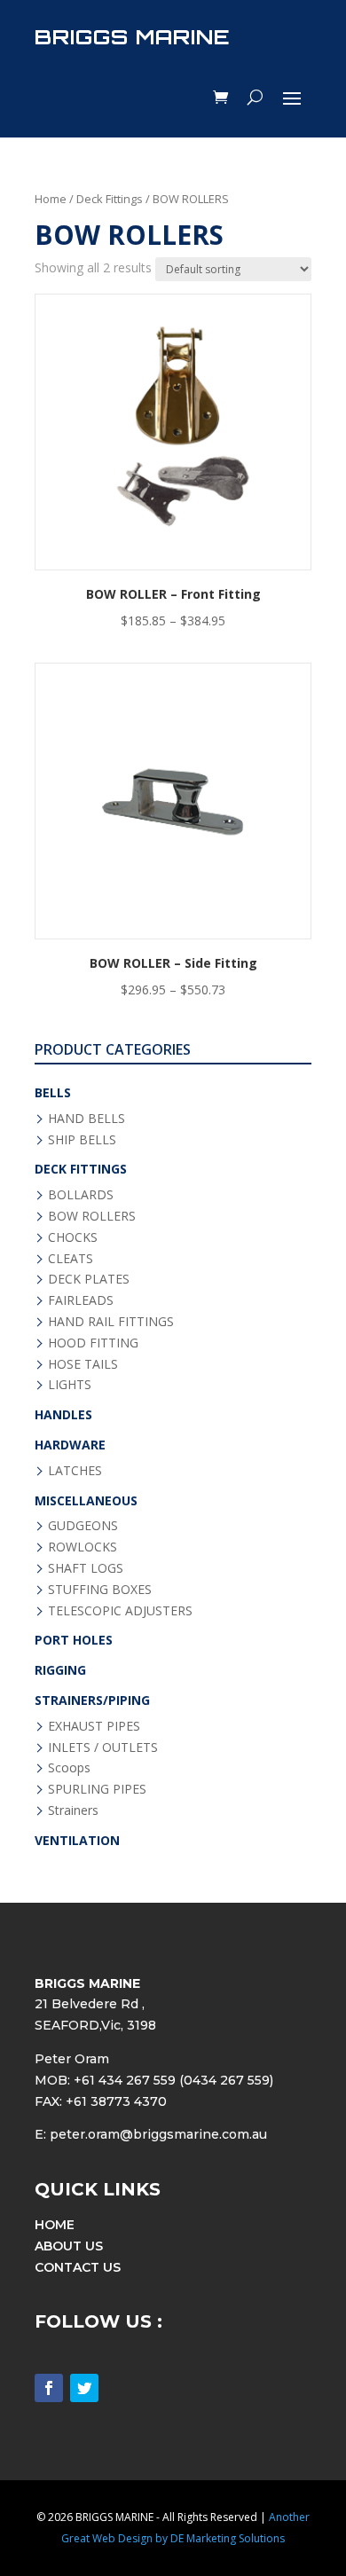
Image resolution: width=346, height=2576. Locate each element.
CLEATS (71, 1258)
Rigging (60, 1670)
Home (51, 199)
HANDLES (63, 1414)
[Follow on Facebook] (49, 2388)
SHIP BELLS (82, 1139)
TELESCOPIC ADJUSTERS (120, 1610)
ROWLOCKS (83, 1547)
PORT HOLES (74, 1640)
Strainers (73, 1810)
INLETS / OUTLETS (103, 1747)
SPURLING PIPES (97, 1789)
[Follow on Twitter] (84, 2388)
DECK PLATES (89, 1279)
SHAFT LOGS (86, 1568)
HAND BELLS (86, 1118)
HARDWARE (70, 1445)
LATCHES (75, 1470)
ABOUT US (69, 2246)
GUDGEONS (83, 1525)
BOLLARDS (81, 1194)
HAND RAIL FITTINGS (111, 1321)
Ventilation (77, 1840)
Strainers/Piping (92, 1700)
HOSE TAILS (83, 1364)
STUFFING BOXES (100, 1589)
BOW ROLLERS (92, 1216)
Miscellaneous (86, 1500)
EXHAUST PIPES (94, 1726)
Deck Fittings (110, 199)
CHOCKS (73, 1237)
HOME (55, 2225)
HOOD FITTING (93, 1343)
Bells (53, 1092)
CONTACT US (78, 2267)
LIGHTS (70, 1384)
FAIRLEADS (81, 1300)
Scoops (69, 1767)
